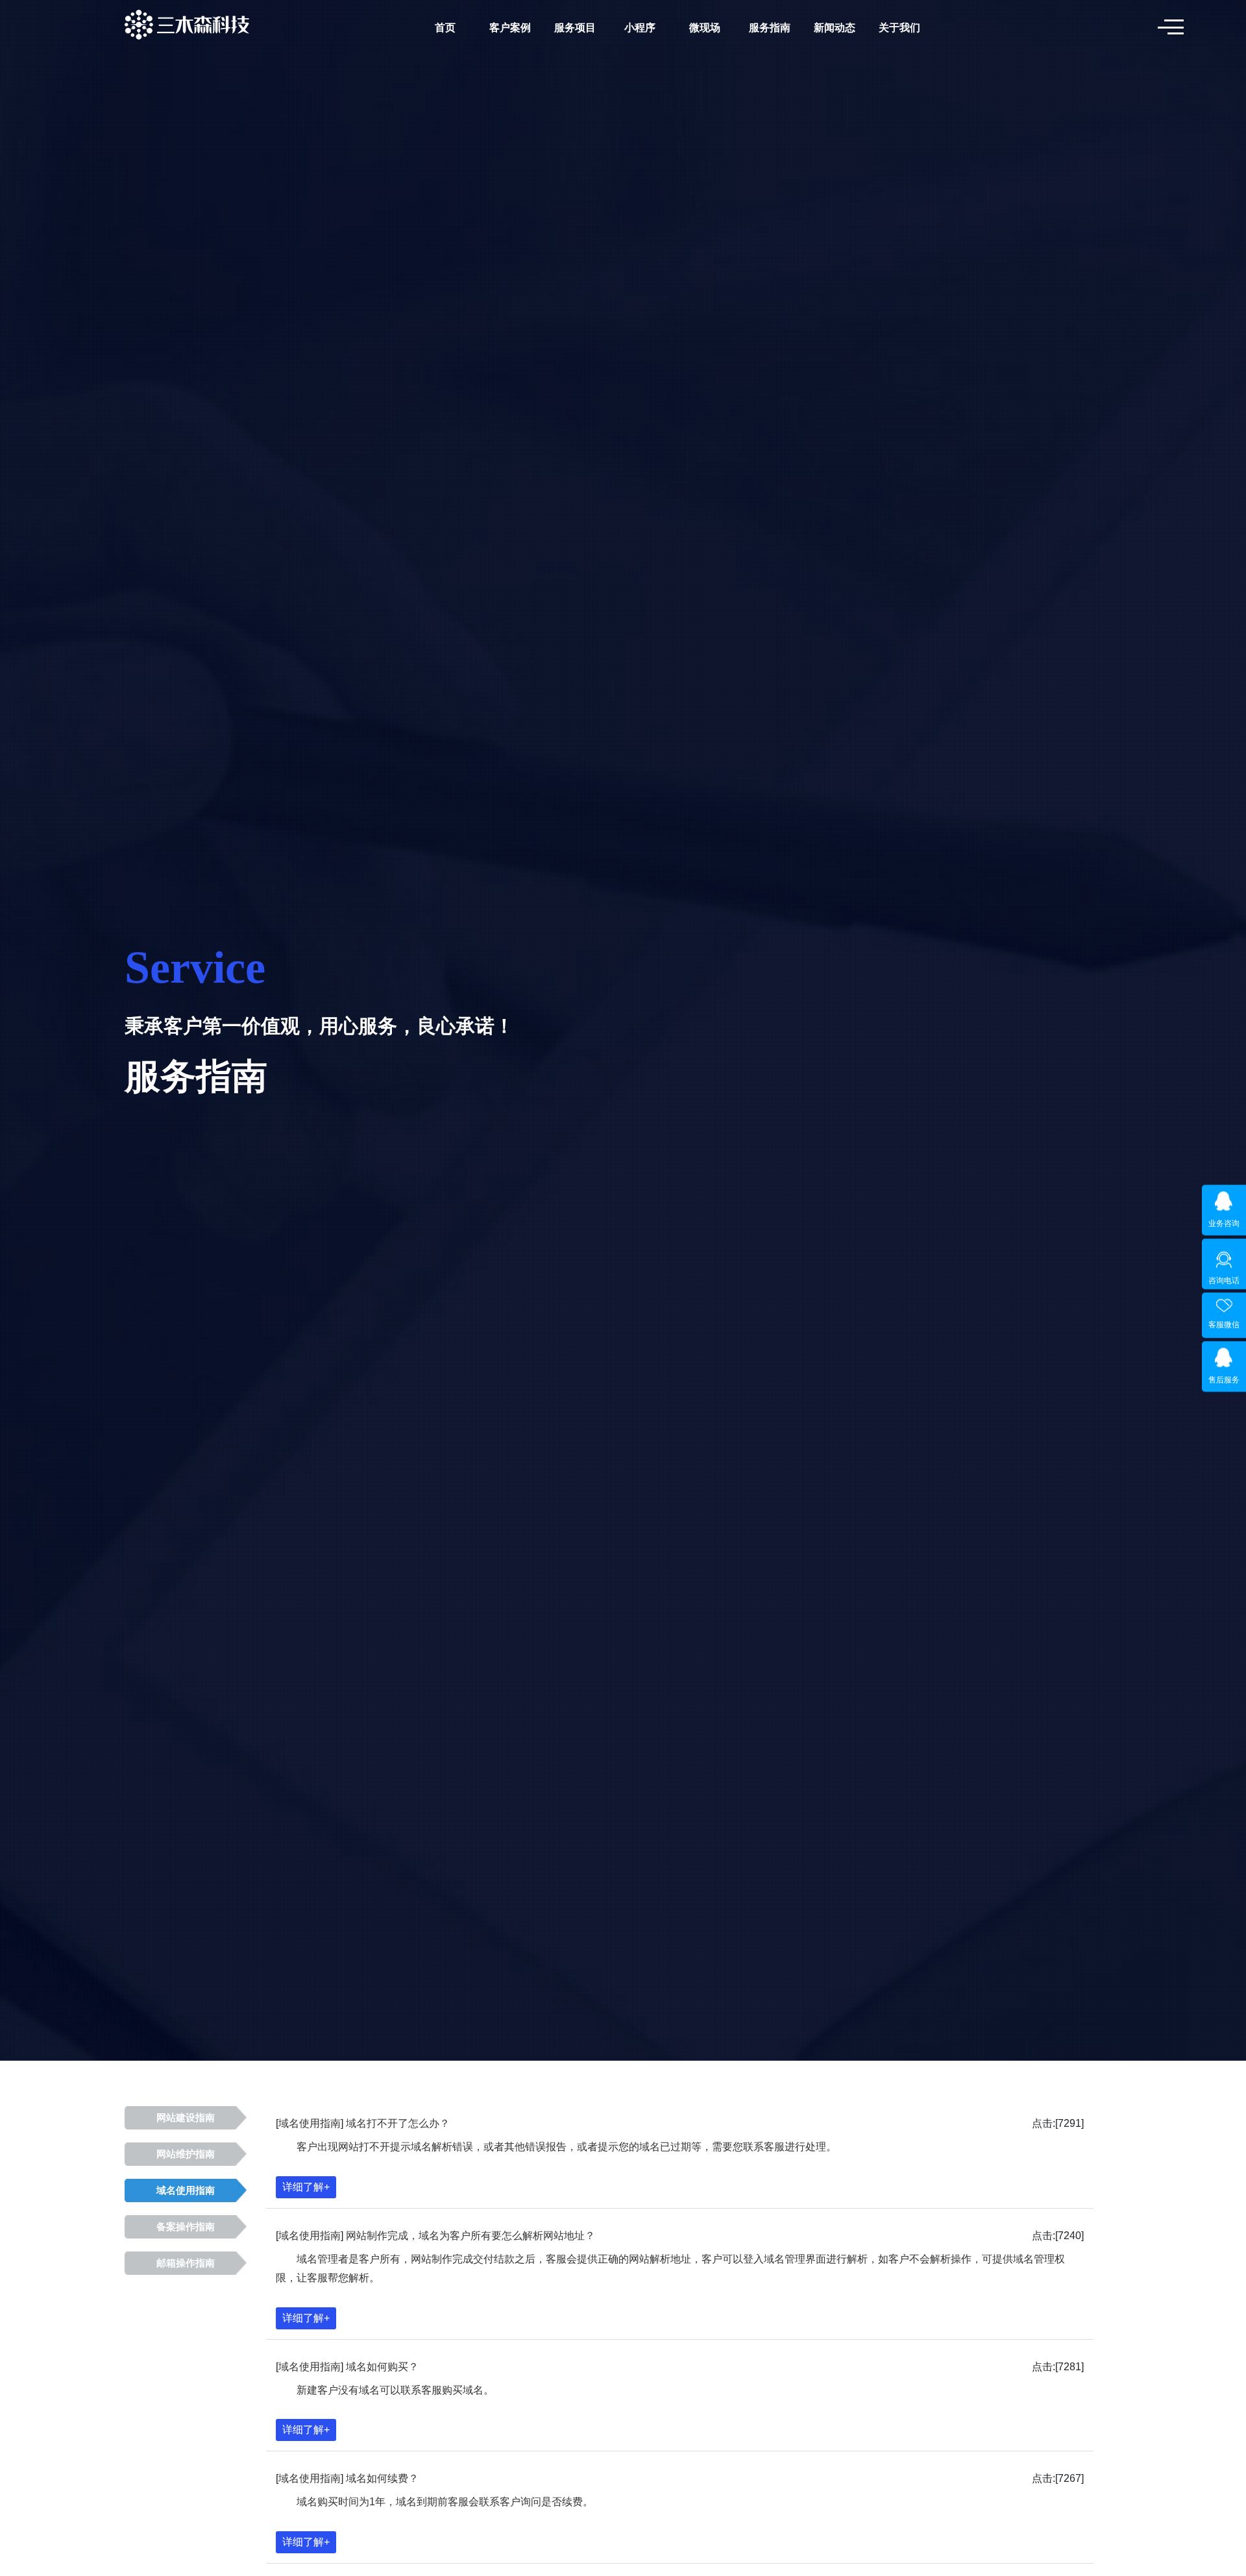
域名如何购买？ (382, 2367)
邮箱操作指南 (186, 2263)
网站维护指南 (186, 2154)
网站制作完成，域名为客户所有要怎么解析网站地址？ (470, 2236)
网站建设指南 (186, 2118)
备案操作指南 (186, 2227)
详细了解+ (306, 2187)
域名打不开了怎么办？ (398, 2123)
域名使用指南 (186, 2190)
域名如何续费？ (382, 2478)
